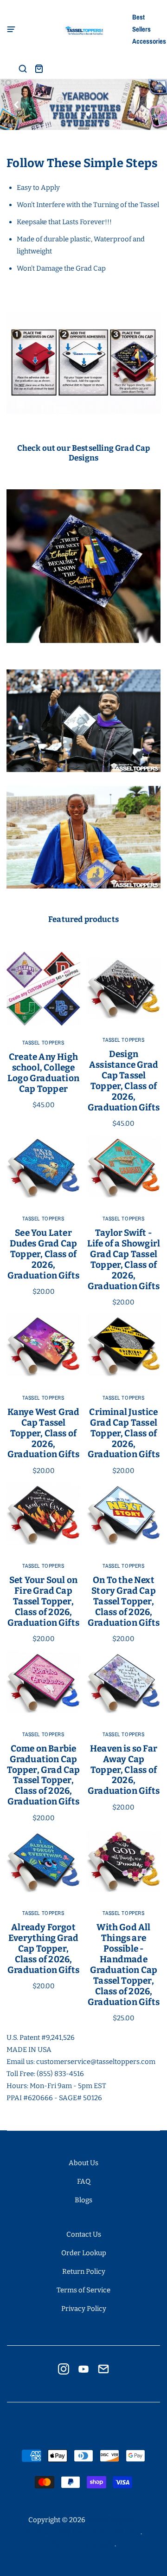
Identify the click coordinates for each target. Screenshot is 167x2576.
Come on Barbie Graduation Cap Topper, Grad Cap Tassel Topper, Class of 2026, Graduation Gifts (44, 1775)
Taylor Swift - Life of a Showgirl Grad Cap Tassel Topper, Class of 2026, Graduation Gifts (124, 1259)
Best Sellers (141, 23)
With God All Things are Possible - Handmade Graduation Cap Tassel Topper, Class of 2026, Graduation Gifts (124, 1965)
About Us (83, 2163)
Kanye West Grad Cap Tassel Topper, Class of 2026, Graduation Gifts (44, 1433)
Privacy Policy (84, 2309)
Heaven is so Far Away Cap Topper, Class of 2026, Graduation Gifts (124, 1770)
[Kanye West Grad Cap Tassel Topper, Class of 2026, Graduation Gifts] (43, 1345)
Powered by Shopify (83, 2544)
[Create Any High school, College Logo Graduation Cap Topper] (43, 989)
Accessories (146, 41)
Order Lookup (84, 2253)
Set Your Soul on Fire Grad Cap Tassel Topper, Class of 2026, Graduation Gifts (43, 1601)
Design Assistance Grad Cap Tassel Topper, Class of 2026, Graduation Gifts (124, 1081)
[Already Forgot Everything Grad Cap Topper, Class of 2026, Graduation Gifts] (43, 1861)
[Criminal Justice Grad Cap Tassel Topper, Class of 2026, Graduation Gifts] (124, 1345)
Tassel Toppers (43, 1043)
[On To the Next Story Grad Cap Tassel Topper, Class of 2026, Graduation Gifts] (124, 1514)
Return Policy (84, 2271)
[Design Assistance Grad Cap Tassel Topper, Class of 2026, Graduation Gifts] (124, 988)
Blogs (83, 2200)
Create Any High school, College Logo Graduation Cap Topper (43, 1073)
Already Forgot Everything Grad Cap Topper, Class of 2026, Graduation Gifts (43, 1949)
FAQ (84, 2181)
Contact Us (84, 2234)
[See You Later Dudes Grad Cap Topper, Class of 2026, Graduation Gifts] (43, 1166)
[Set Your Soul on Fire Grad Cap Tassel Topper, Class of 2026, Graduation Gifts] (43, 1514)
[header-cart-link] (39, 68)
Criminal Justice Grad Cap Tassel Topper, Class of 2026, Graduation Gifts (124, 1433)
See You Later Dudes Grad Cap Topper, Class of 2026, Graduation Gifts (43, 1254)
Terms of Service (83, 2290)
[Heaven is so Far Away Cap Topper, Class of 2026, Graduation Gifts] (124, 1682)
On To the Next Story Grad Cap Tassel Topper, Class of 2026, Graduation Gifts (124, 1601)
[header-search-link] (23, 68)
